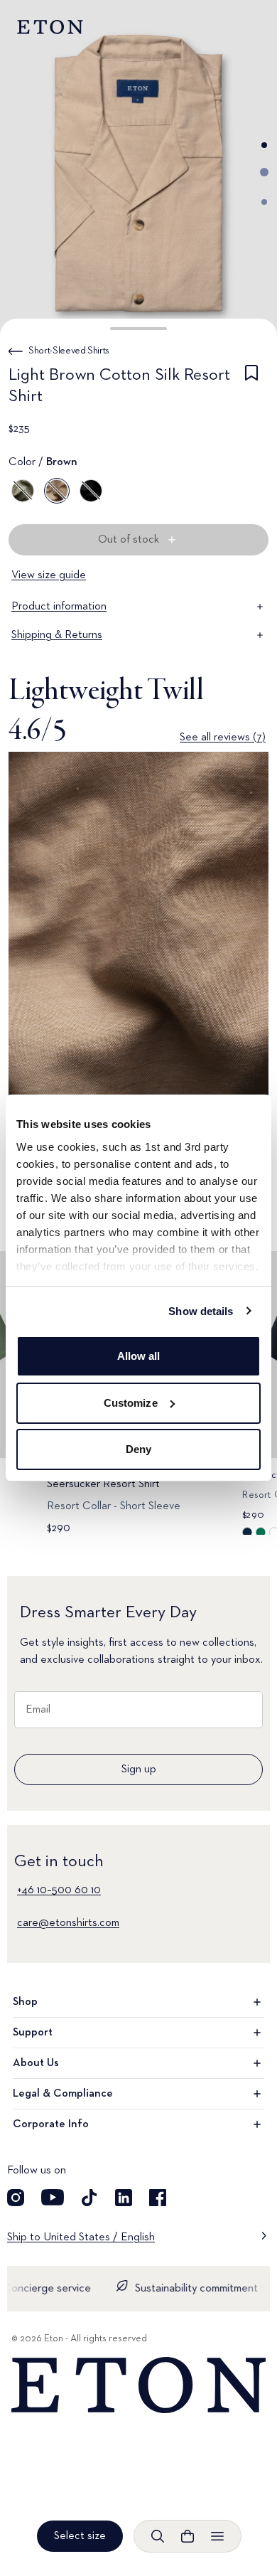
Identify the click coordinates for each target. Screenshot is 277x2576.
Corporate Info (51, 2124)
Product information (59, 607)
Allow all (139, 1356)
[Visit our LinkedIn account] (124, 2198)
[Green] (23, 491)
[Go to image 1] (264, 145)
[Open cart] (188, 2536)
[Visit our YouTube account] (53, 2198)
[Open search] (158, 2536)
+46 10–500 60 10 (59, 1890)
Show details (201, 1311)
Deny (138, 1449)
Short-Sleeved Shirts (69, 351)
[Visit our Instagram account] (16, 2198)
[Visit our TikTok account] (89, 2198)
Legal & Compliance (63, 2094)
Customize (131, 1403)
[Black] (91, 491)
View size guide (49, 575)
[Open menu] (217, 2536)
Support (33, 2033)
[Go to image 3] (264, 202)
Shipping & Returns (57, 635)
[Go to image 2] (264, 172)
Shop (25, 2002)
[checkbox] (251, 388)
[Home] (138, 2385)
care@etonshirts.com (68, 1923)
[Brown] (57, 491)
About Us (36, 2063)
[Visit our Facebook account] (158, 2198)
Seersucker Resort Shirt (103, 1484)
